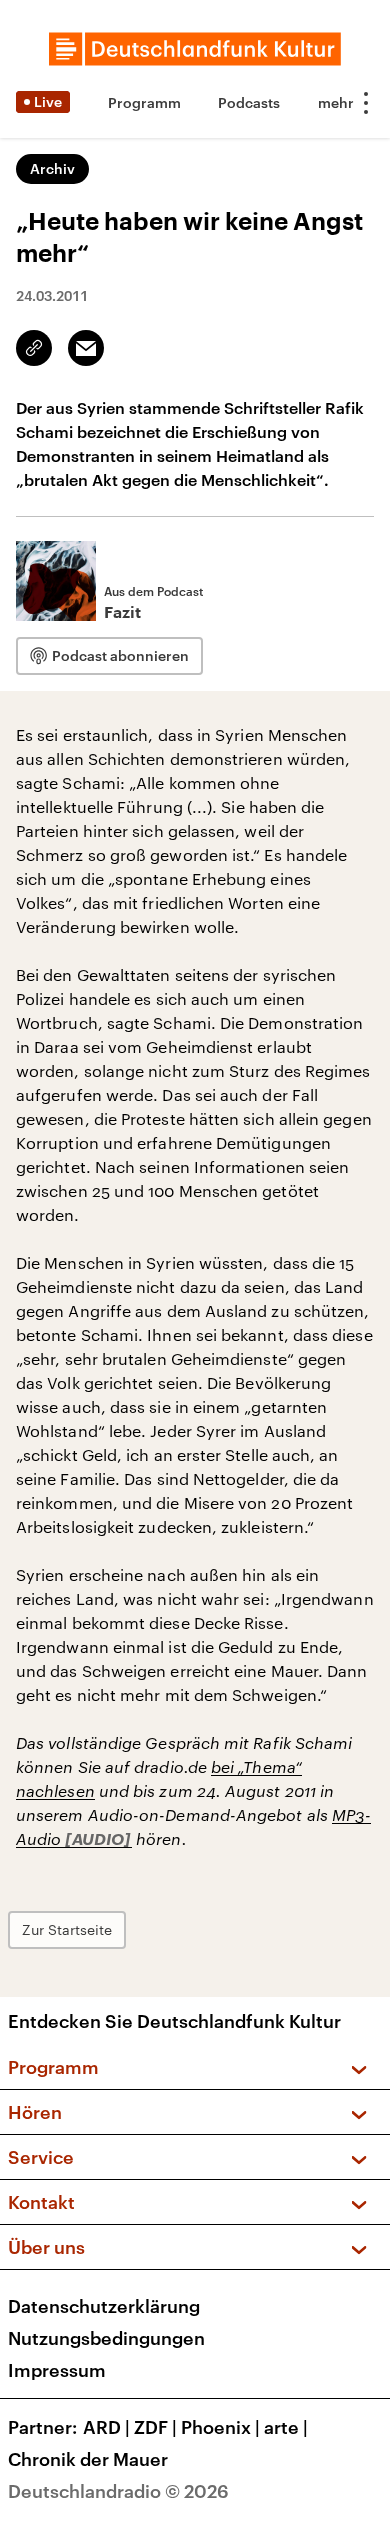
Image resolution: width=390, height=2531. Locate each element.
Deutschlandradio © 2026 (118, 2491)
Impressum (57, 2370)
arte (286, 2427)
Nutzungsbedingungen (106, 2338)
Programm (144, 102)
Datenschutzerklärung (104, 2306)
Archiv (52, 168)
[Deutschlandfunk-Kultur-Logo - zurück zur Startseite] (195, 49)
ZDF (155, 2427)
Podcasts (249, 102)
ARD (106, 2427)
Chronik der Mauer (88, 2459)
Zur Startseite (67, 1929)
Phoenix (220, 2427)
